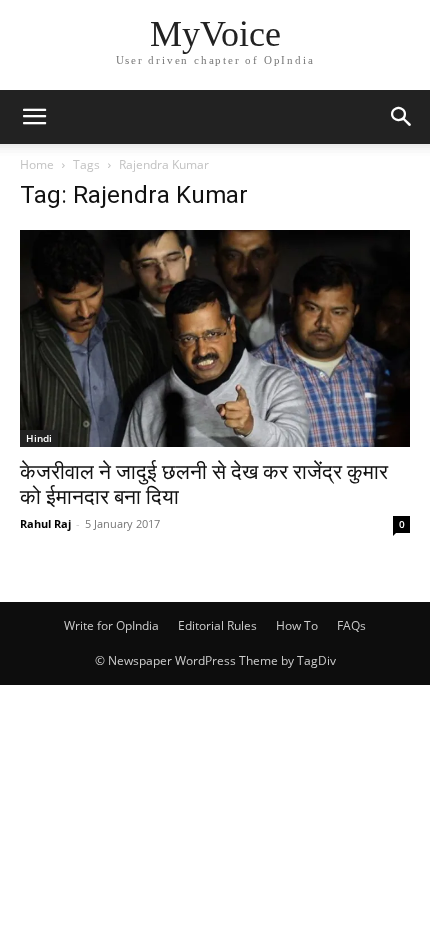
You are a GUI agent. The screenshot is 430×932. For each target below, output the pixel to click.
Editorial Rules (217, 625)
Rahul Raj (45, 523)
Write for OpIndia (111, 625)
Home (37, 164)
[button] (34, 117)
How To (297, 625)
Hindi (39, 438)
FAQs (351, 625)
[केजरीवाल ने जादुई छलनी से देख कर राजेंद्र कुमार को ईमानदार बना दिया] (215, 338)
